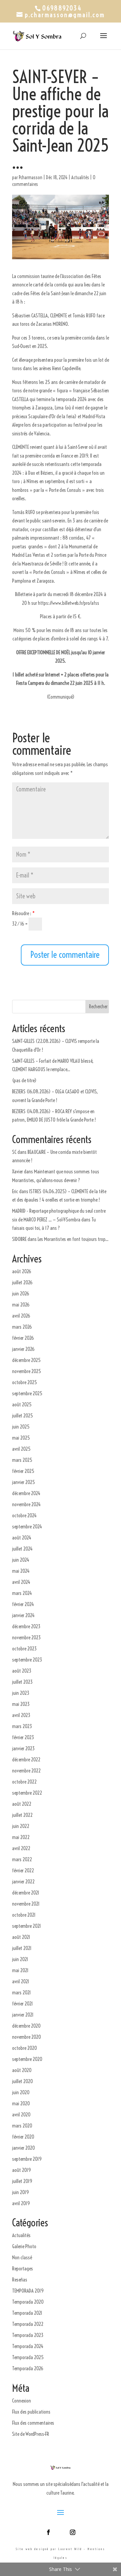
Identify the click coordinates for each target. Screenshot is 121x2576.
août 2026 (22, 1271)
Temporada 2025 (28, 2357)
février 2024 (23, 1604)
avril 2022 (21, 1848)
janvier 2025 (24, 1482)
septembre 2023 (27, 1660)
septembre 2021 (27, 1926)
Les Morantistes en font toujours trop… (73, 1239)
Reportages (23, 2269)
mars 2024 (22, 1593)
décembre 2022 (26, 1760)
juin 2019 (21, 2192)
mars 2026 (22, 1327)
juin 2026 (21, 1294)
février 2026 (23, 1338)
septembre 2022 (27, 1793)
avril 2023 (21, 1715)
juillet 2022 (22, 1815)
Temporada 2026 (28, 2368)
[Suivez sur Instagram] (73, 2532)
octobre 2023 (24, 1649)
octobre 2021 (24, 1915)
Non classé (22, 2257)
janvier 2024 (23, 1615)
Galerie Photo (24, 2246)
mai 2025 (21, 1438)
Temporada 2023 (28, 2335)
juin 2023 (21, 1693)
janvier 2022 (23, 1882)
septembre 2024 (27, 1527)
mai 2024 (21, 1571)
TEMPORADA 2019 (28, 2291)
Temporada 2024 (28, 2346)
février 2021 (23, 2004)
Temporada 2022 (28, 2324)
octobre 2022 (24, 1782)
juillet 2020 (23, 2081)
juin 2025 (21, 1427)
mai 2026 (21, 1305)
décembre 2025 (26, 1360)
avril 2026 (21, 1316)
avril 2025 (21, 1449)
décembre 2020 (26, 2026)
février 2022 (23, 1870)
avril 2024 (21, 1582)
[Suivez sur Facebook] (48, 2532)
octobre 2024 (24, 1515)
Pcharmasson (31, 178)
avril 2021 (21, 1981)
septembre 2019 (27, 2159)
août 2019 (22, 2170)
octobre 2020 (25, 2048)
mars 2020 (22, 2126)
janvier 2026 (23, 1349)
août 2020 (22, 2070)
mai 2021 (20, 1970)
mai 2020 (21, 2103)
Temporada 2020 (28, 2302)
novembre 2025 (27, 1371)
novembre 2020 (27, 2037)
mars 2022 (22, 1859)
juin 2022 (21, 1826)
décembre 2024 (26, 1493)
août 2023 (22, 1671)
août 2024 (22, 1538)
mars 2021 (22, 1993)
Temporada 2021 (27, 2313)
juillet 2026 (22, 1282)
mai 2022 (21, 1837)
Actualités (80, 178)
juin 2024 (21, 1560)
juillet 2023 (22, 1682)
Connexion (22, 2401)
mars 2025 (22, 1460)
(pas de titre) (24, 1080)
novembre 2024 (26, 1504)
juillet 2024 (22, 1549)
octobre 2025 (25, 1382)
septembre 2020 (27, 2059)
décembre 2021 (26, 1893)
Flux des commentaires (33, 2423)
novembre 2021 (26, 1904)
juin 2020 (21, 2092)
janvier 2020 (24, 2148)
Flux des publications (31, 2412)
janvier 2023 (23, 1748)
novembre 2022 (26, 1771)
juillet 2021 (22, 1948)
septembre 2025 (27, 1393)
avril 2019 (21, 2203)
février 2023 (23, 1737)
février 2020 (23, 2137)
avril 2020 (21, 2115)
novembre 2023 (26, 1637)
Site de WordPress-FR (31, 2434)
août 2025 (22, 1404)
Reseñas (20, 2280)
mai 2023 (21, 1704)
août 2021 (21, 1937)
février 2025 (23, 1471)
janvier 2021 (23, 2015)
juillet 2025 (23, 1416)
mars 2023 (22, 1726)
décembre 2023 (26, 1626)
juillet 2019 (22, 2181)
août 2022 (22, 1804)
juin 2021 (20, 1959)
